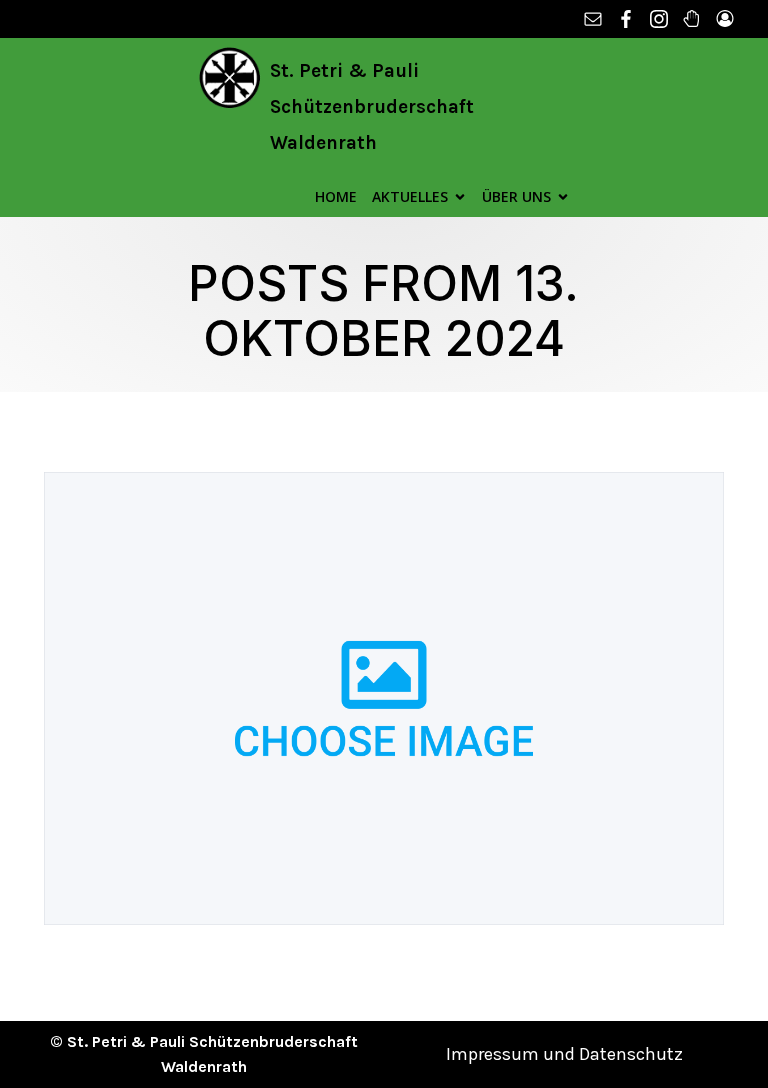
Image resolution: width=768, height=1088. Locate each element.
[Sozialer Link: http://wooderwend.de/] (694, 19)
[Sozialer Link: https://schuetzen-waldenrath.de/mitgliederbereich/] (727, 19)
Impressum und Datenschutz (564, 1054)
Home (336, 196)
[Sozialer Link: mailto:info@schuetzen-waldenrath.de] (595, 19)
